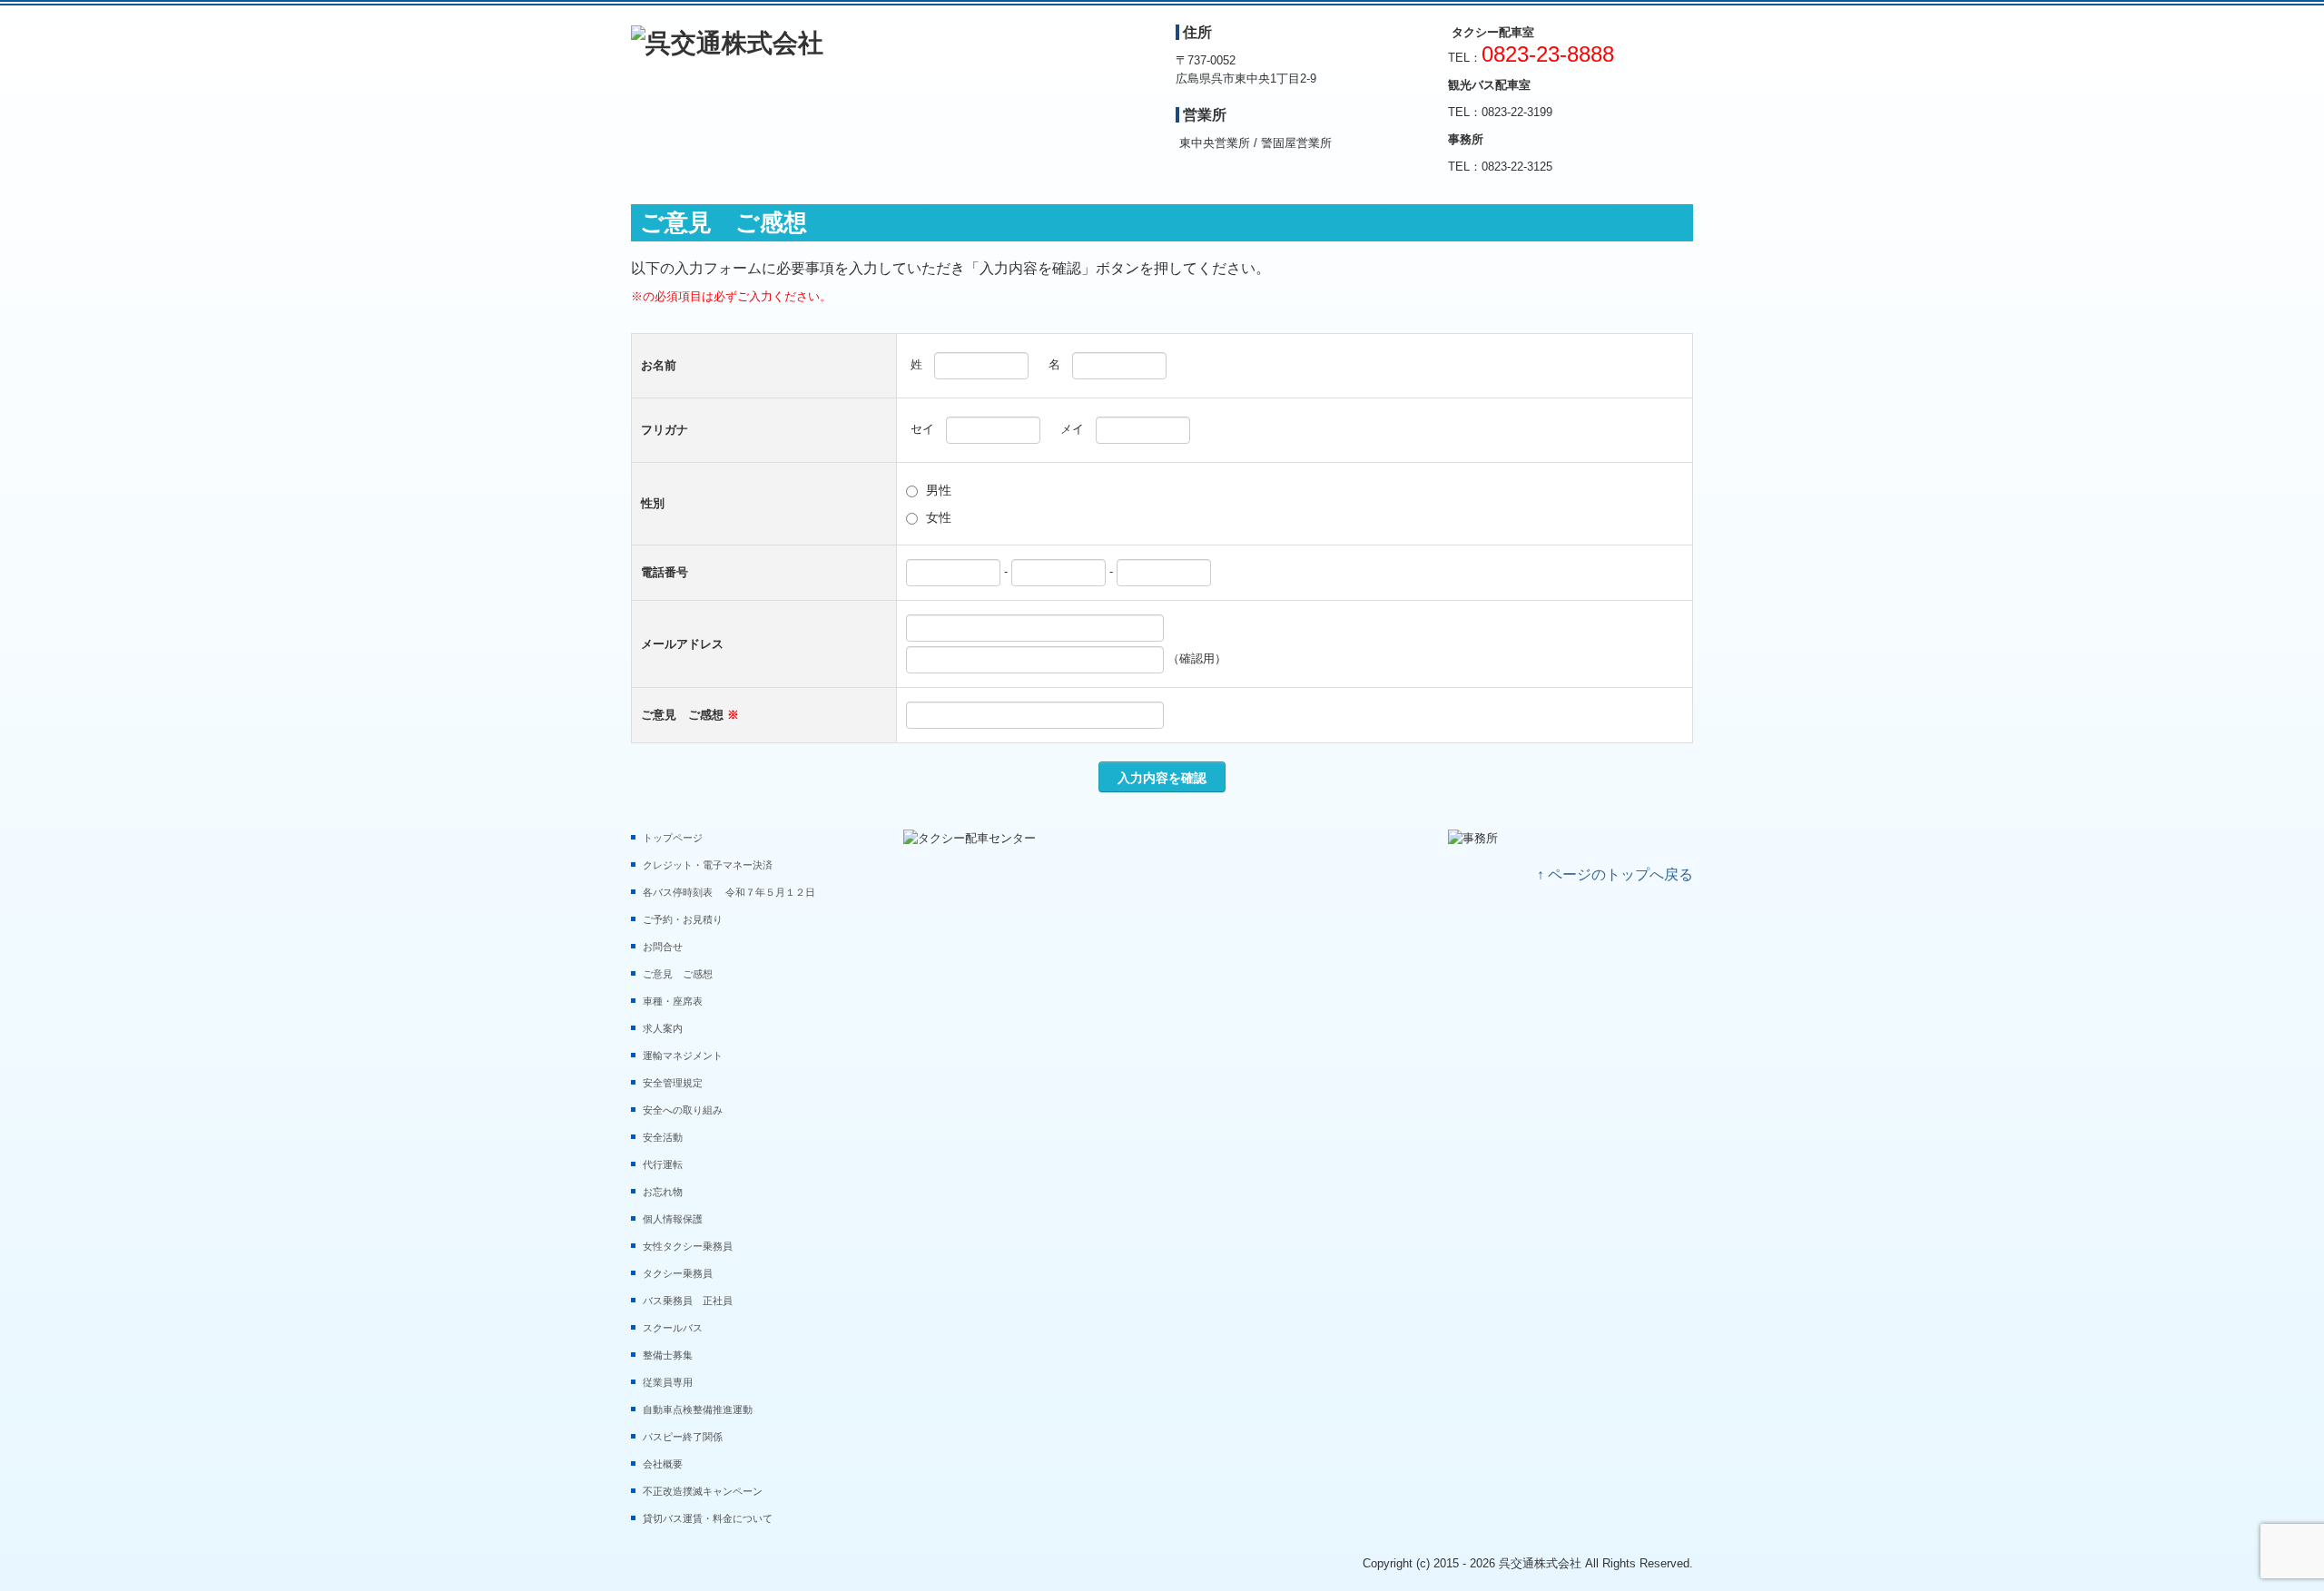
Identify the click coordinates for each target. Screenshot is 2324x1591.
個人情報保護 (673, 1219)
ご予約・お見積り (683, 919)
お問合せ (663, 947)
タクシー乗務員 (683, 1273)
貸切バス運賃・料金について (708, 1518)
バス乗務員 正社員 (688, 1301)
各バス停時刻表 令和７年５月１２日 (734, 892)
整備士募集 (668, 1355)
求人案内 (663, 1028)
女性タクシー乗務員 (693, 1246)
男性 (939, 490)
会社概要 (663, 1464)
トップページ (673, 838)
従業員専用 (668, 1382)
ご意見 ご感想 (678, 974)
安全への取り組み (683, 1110)
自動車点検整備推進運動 (698, 1409)
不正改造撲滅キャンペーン (703, 1491)
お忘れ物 (663, 1192)
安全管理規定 (673, 1083)
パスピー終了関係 (683, 1437)
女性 (939, 517)
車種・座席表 (673, 1001)
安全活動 (663, 1137)
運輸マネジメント (683, 1056)
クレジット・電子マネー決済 (708, 865)
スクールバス (673, 1328)
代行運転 (663, 1164)
